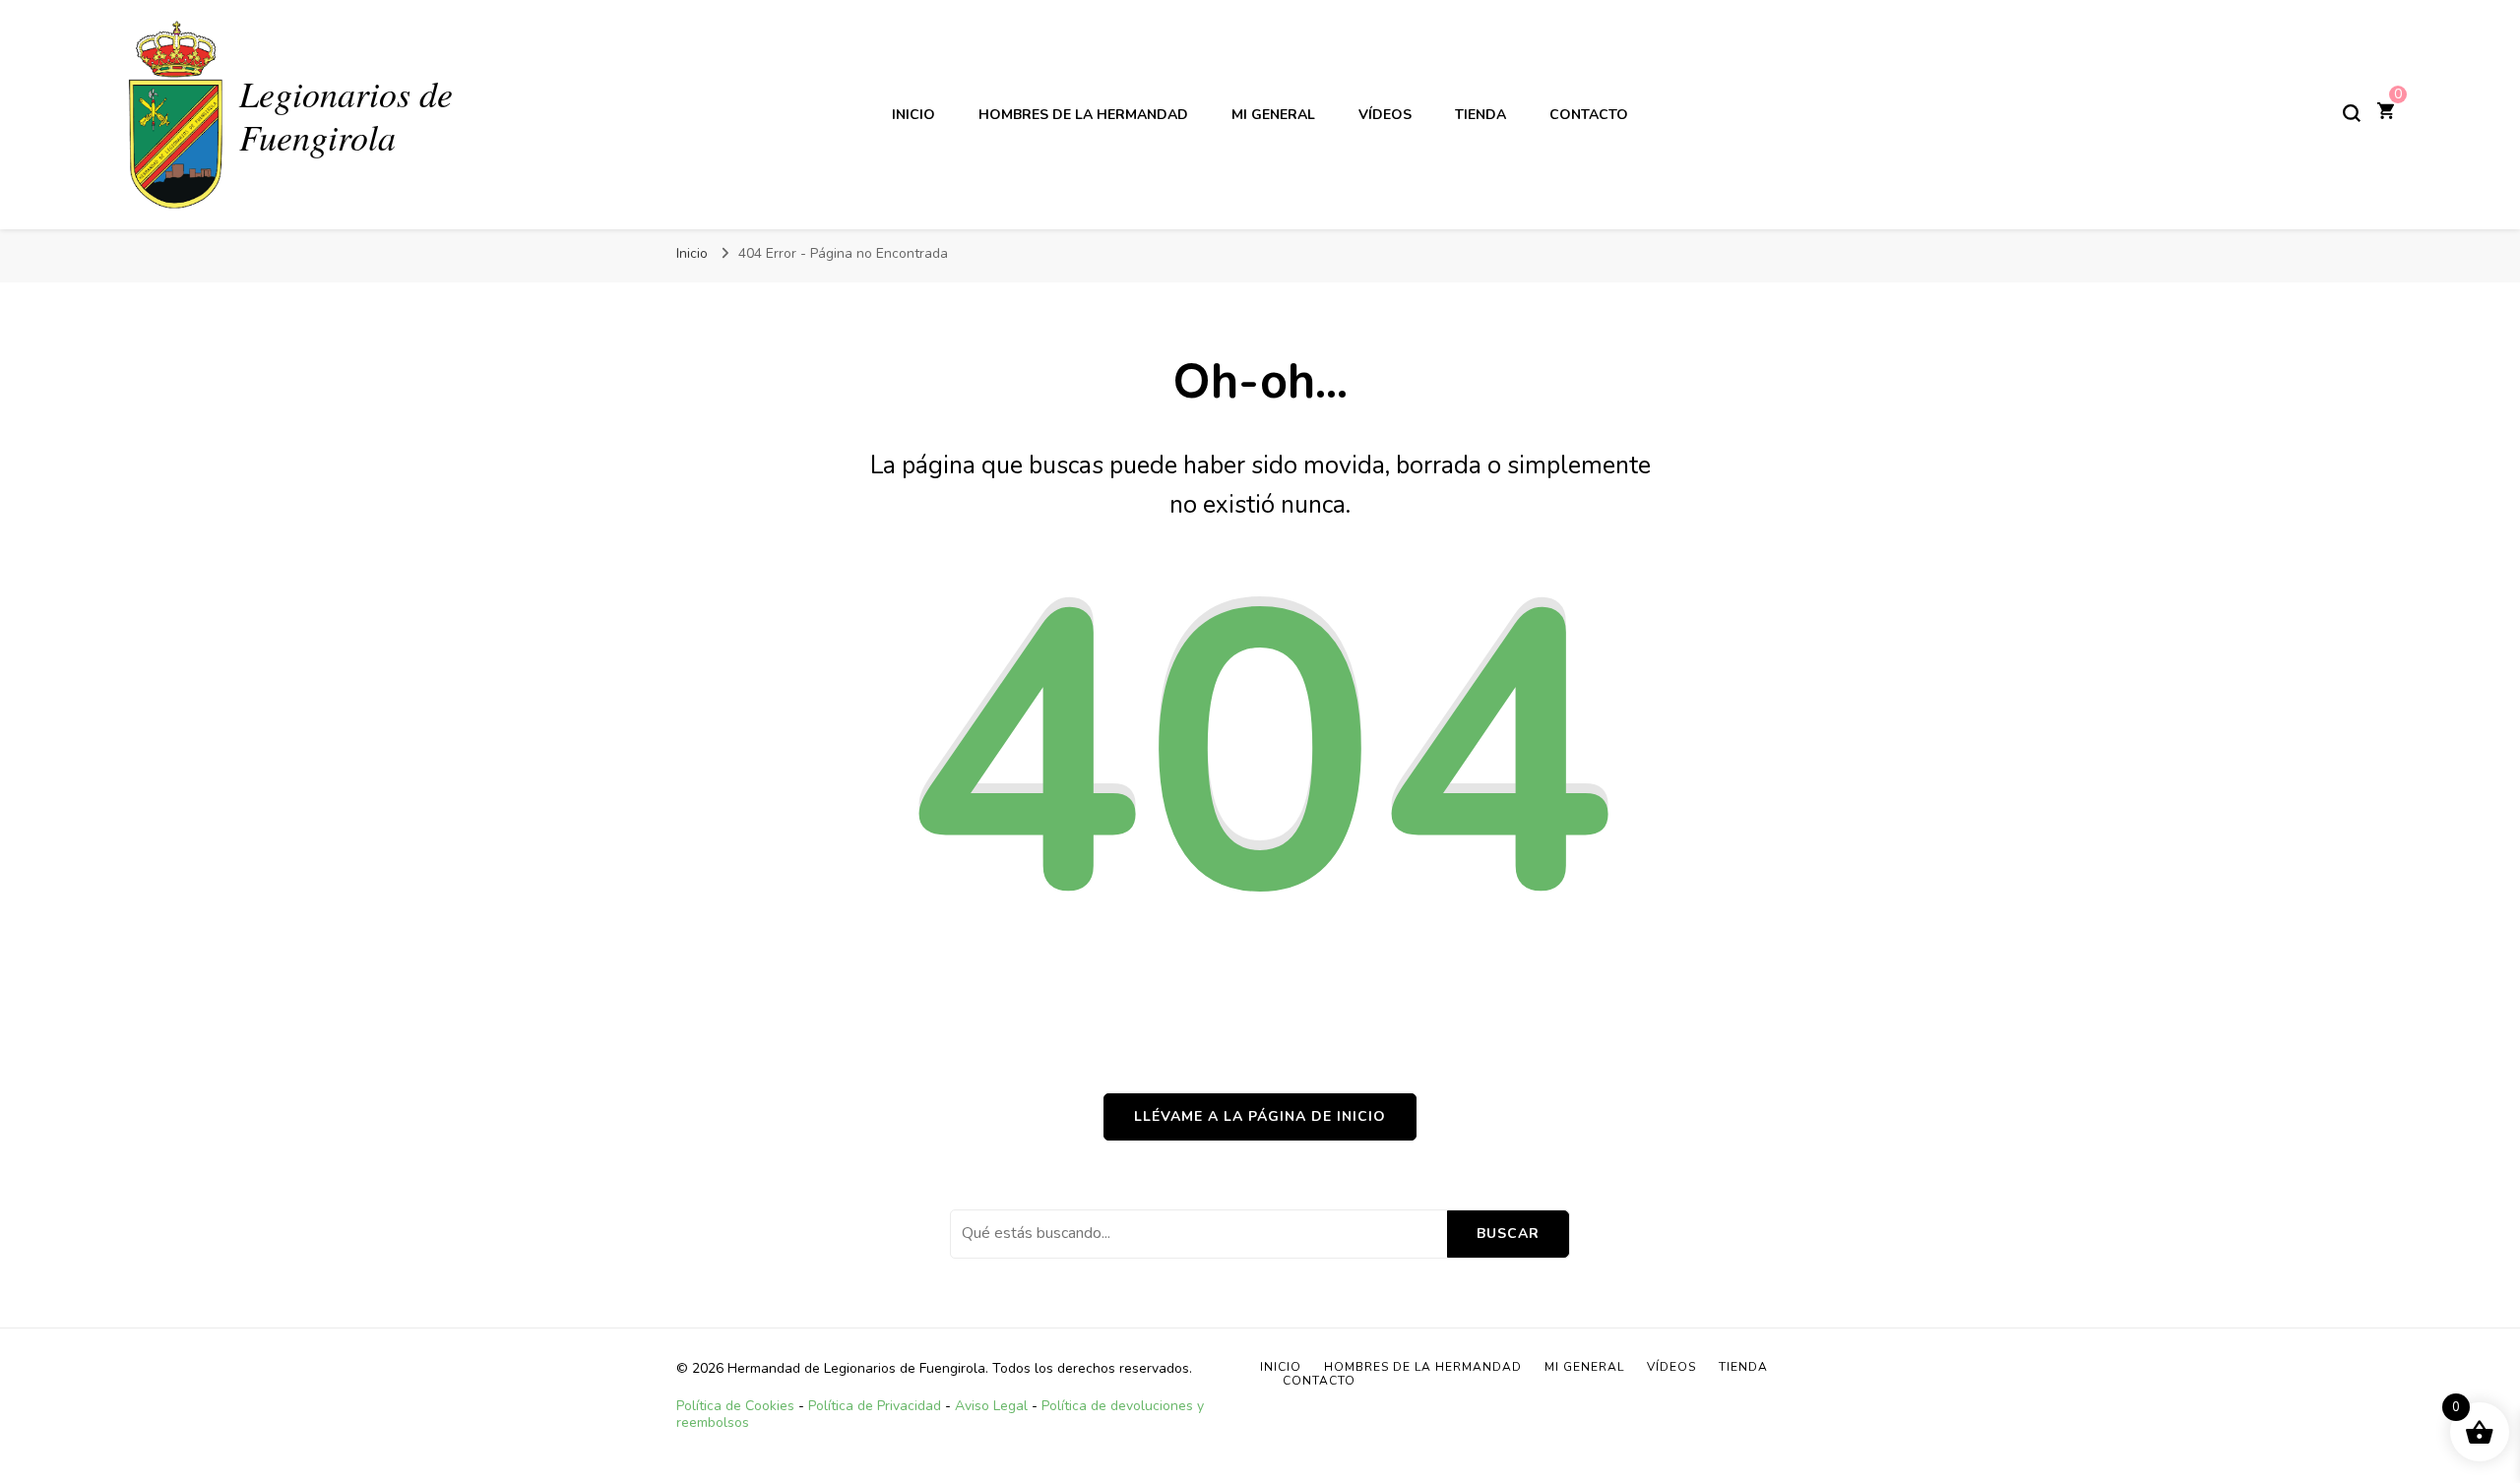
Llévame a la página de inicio (1260, 1116)
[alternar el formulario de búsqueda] (2352, 113)
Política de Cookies (735, 1406)
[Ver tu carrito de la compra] (2386, 113)
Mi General (1273, 115)
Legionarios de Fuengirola (346, 114)
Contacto (1589, 115)
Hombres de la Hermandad (1083, 115)
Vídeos (1385, 115)
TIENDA (1480, 115)
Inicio (913, 115)
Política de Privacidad (875, 1406)
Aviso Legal (991, 1406)
